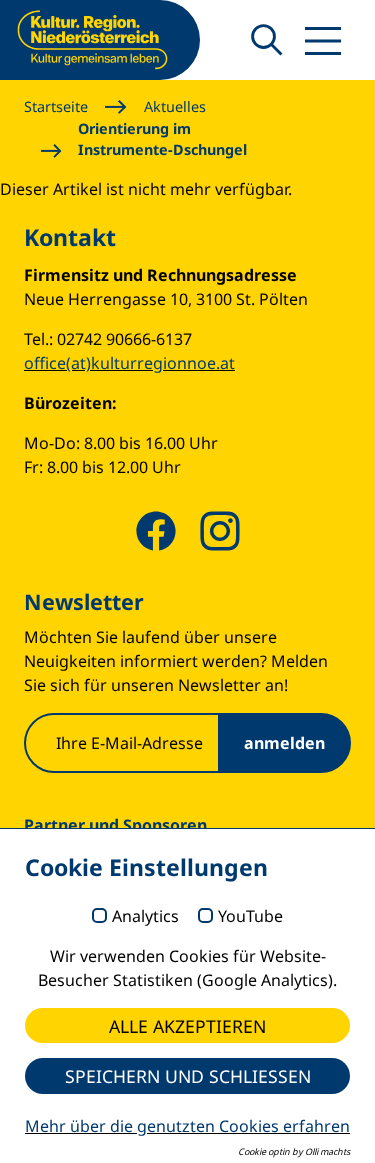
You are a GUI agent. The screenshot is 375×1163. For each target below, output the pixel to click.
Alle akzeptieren (187, 1026)
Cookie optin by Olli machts (294, 1151)
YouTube (250, 917)
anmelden (284, 743)
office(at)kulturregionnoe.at (129, 363)
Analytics (145, 917)
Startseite (56, 106)
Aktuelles (175, 106)
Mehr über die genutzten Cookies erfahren (187, 1126)
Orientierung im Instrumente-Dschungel (162, 139)
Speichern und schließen (188, 1076)
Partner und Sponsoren (115, 825)
